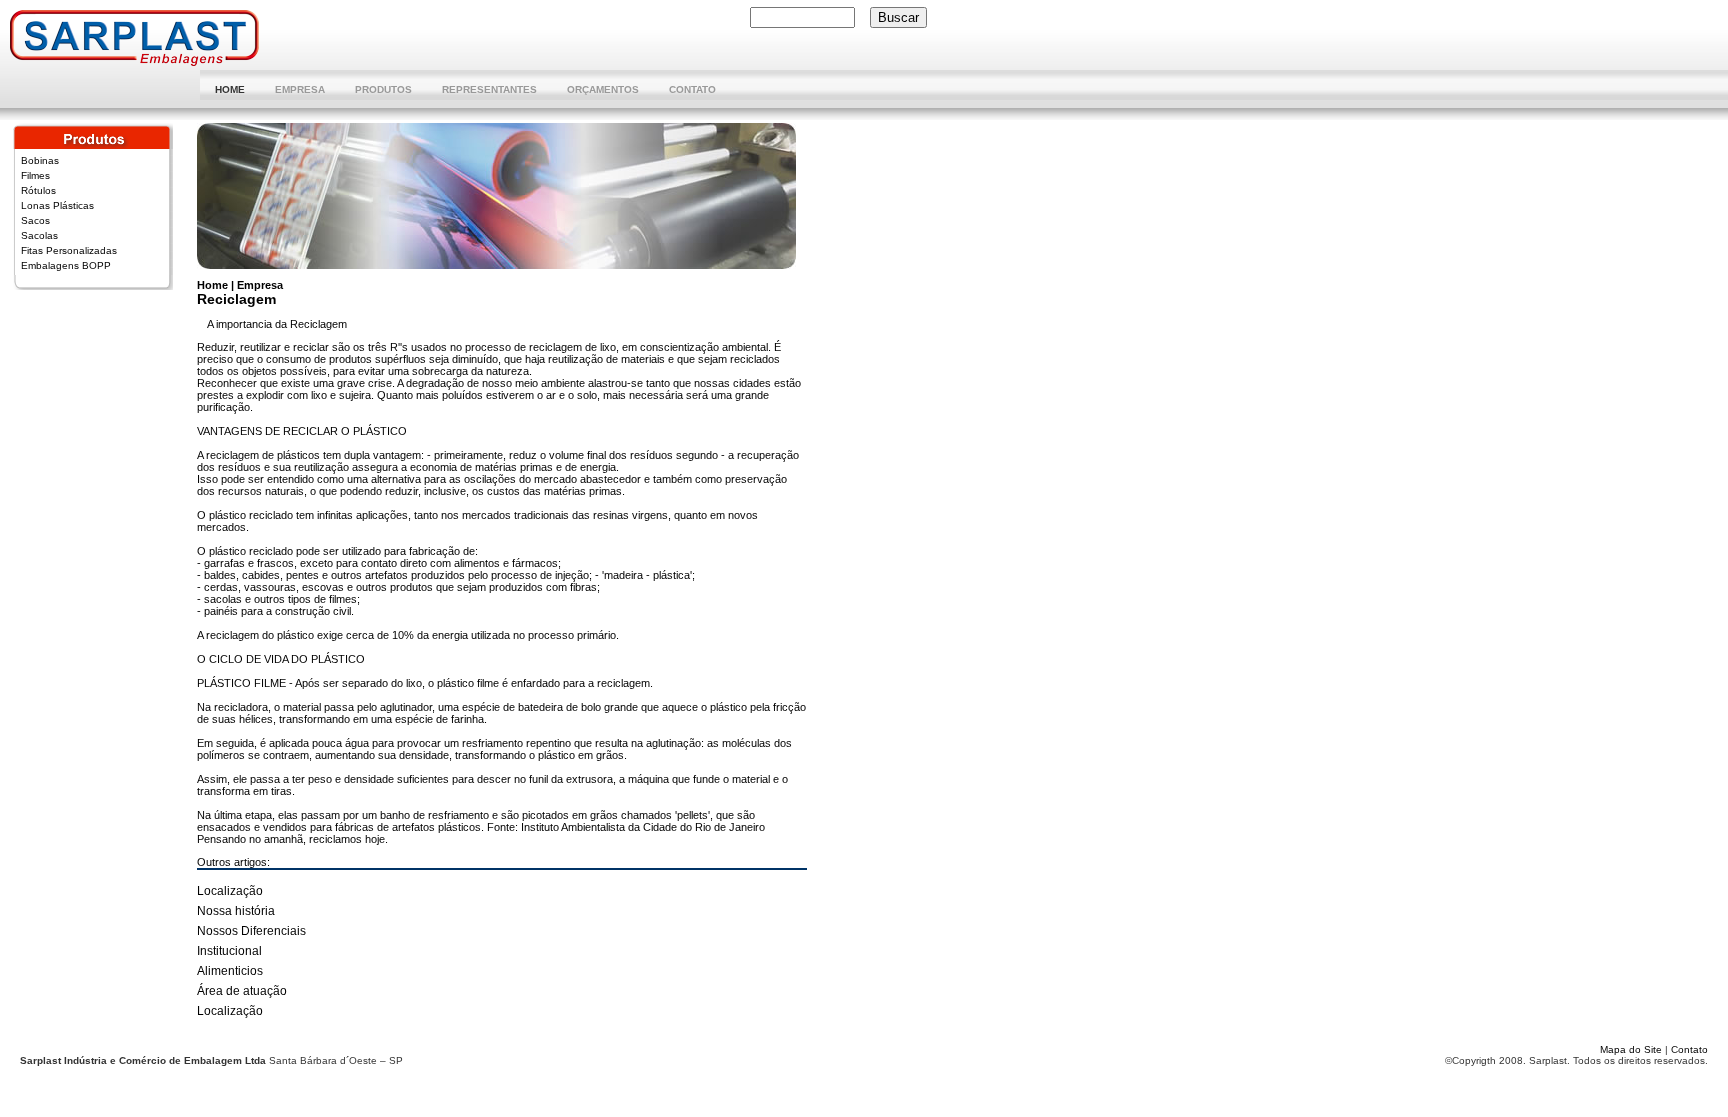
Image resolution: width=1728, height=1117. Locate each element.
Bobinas (40, 160)
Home (230, 89)
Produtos (383, 89)
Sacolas (39, 235)
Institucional (229, 951)
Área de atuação (242, 991)
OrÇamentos (603, 89)
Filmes (35, 175)
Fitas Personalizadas (69, 250)
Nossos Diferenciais (251, 931)
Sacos (35, 220)
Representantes (489, 89)
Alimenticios (230, 971)
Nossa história (236, 911)
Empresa (300, 89)
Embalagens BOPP (66, 265)
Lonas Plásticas (57, 205)
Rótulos (38, 190)
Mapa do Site (1632, 1049)
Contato (692, 89)
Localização (230, 891)
